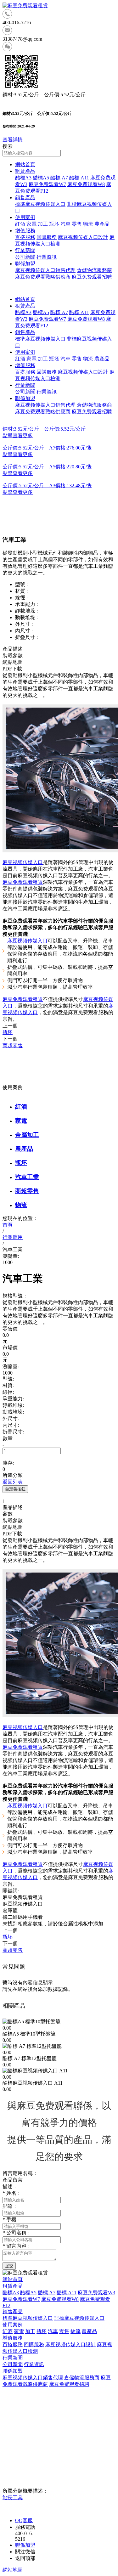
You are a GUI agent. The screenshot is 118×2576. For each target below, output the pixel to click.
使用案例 (25, 217)
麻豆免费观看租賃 (23, 882)
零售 (77, 224)
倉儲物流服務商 (94, 270)
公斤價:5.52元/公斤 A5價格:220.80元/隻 (47, 467)
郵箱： (10, 2206)
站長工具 (13, 2497)
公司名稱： (17, 2233)
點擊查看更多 (18, 435)
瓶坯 (54, 224)
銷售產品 (25, 198)
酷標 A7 (59, 178)
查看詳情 (13, 140)
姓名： (12, 2193)
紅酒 (20, 224)
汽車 (65, 224)
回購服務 (47, 237)
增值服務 (25, 231)
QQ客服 (24, 2520)
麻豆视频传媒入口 (23, 862)
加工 (43, 224)
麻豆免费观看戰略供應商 (43, 277)
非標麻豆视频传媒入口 (79, 2318)
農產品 (102, 224)
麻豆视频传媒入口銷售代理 (45, 270)
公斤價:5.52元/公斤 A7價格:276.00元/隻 (47, 448)
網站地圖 (13, 2570)
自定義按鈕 (15, 1489)
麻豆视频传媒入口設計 (83, 237)
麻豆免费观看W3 (96, 2293)
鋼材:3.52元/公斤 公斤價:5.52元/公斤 (44, 429)
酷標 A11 (79, 178)
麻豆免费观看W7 (47, 184)
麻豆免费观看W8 (86, 184)
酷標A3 (23, 178)
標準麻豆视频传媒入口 (40, 204)
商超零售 (27, 1191)
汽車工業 (27, 1177)
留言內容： (17, 2246)
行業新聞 (25, 250)
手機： (12, 2220)
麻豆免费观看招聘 (92, 277)
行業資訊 (47, 257)
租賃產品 (25, 171)
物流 (88, 224)
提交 (9, 2266)
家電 (31, 224)
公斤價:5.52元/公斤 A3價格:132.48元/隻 (47, 486)
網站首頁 (25, 164)
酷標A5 (41, 178)
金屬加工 (27, 1135)
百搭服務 (25, 237)
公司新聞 (25, 257)
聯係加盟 (25, 264)
